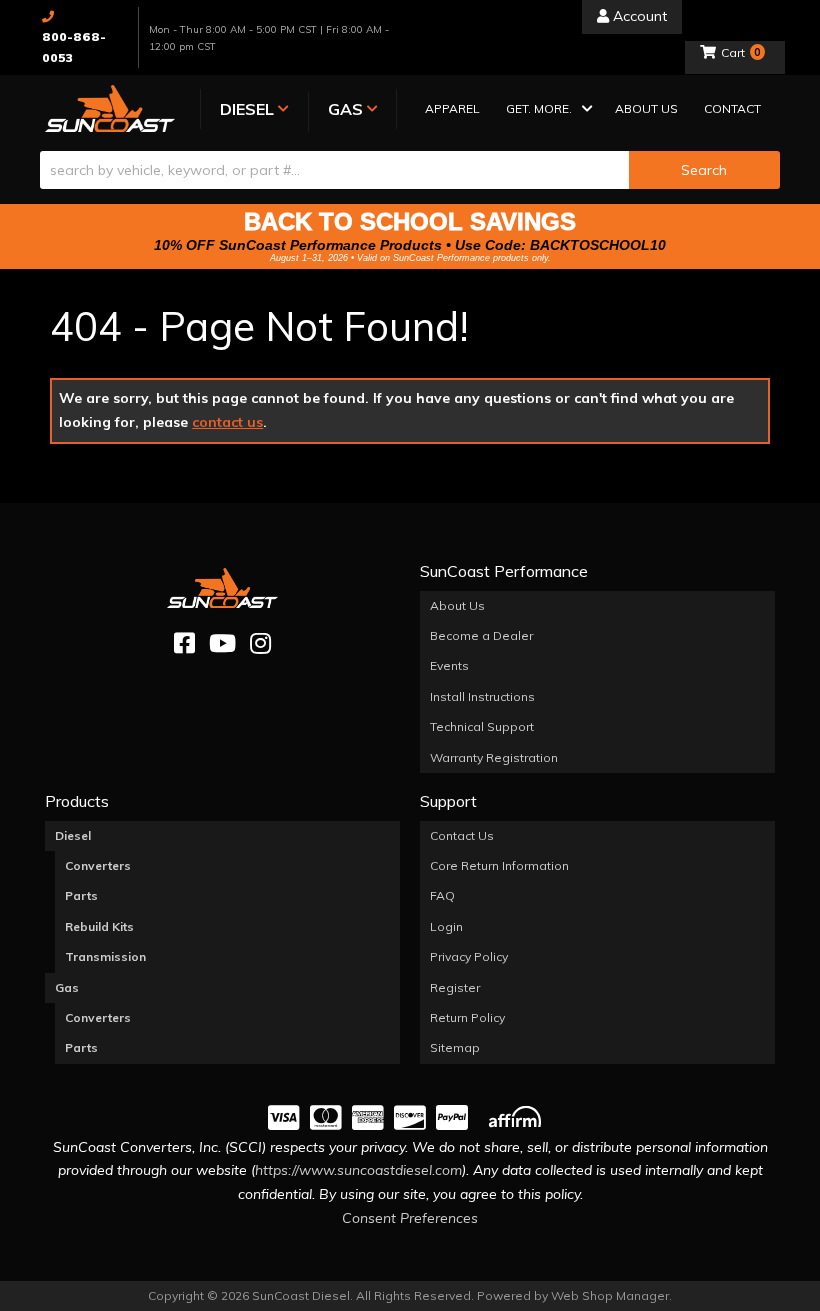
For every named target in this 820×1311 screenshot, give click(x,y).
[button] (547, 110)
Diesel (73, 835)
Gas (67, 987)
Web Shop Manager (610, 1295)
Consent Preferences (410, 1218)
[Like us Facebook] (184, 643)
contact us (227, 422)
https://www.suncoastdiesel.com (358, 1170)
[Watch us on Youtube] (222, 643)
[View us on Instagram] (260, 643)
